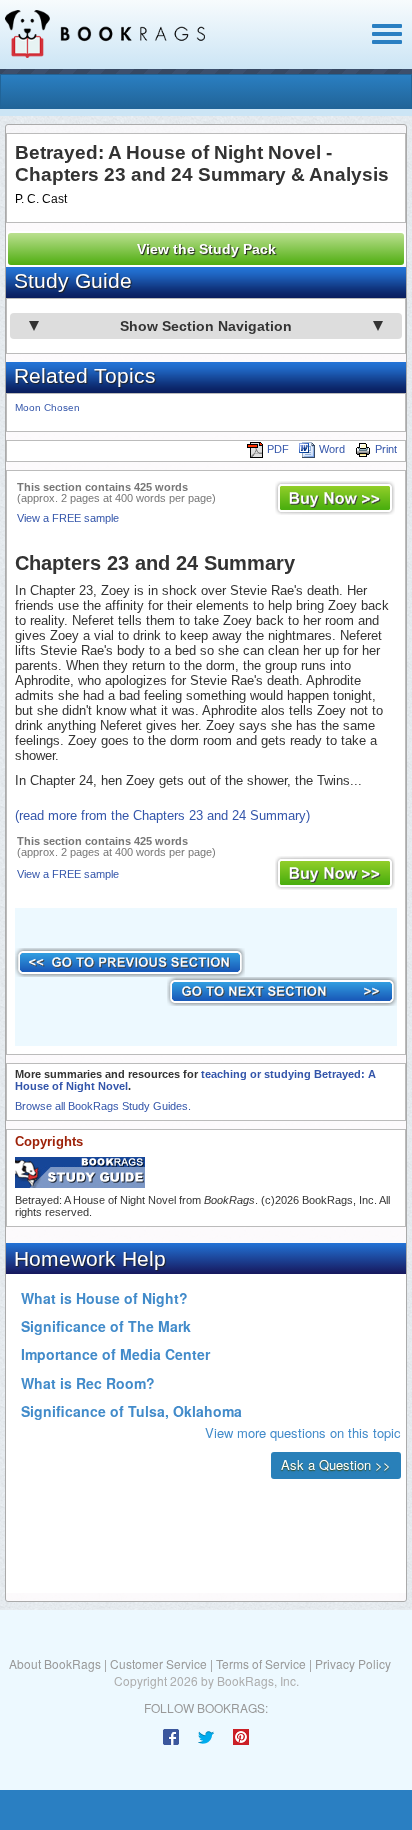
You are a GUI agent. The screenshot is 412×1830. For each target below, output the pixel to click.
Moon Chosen (47, 407)
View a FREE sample (68, 518)
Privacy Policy (353, 1663)
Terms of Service (261, 1663)
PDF (278, 449)
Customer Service (158, 1663)
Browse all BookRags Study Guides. (103, 1106)
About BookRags (55, 1663)
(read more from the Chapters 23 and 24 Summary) (162, 815)
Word (332, 449)
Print (386, 449)
